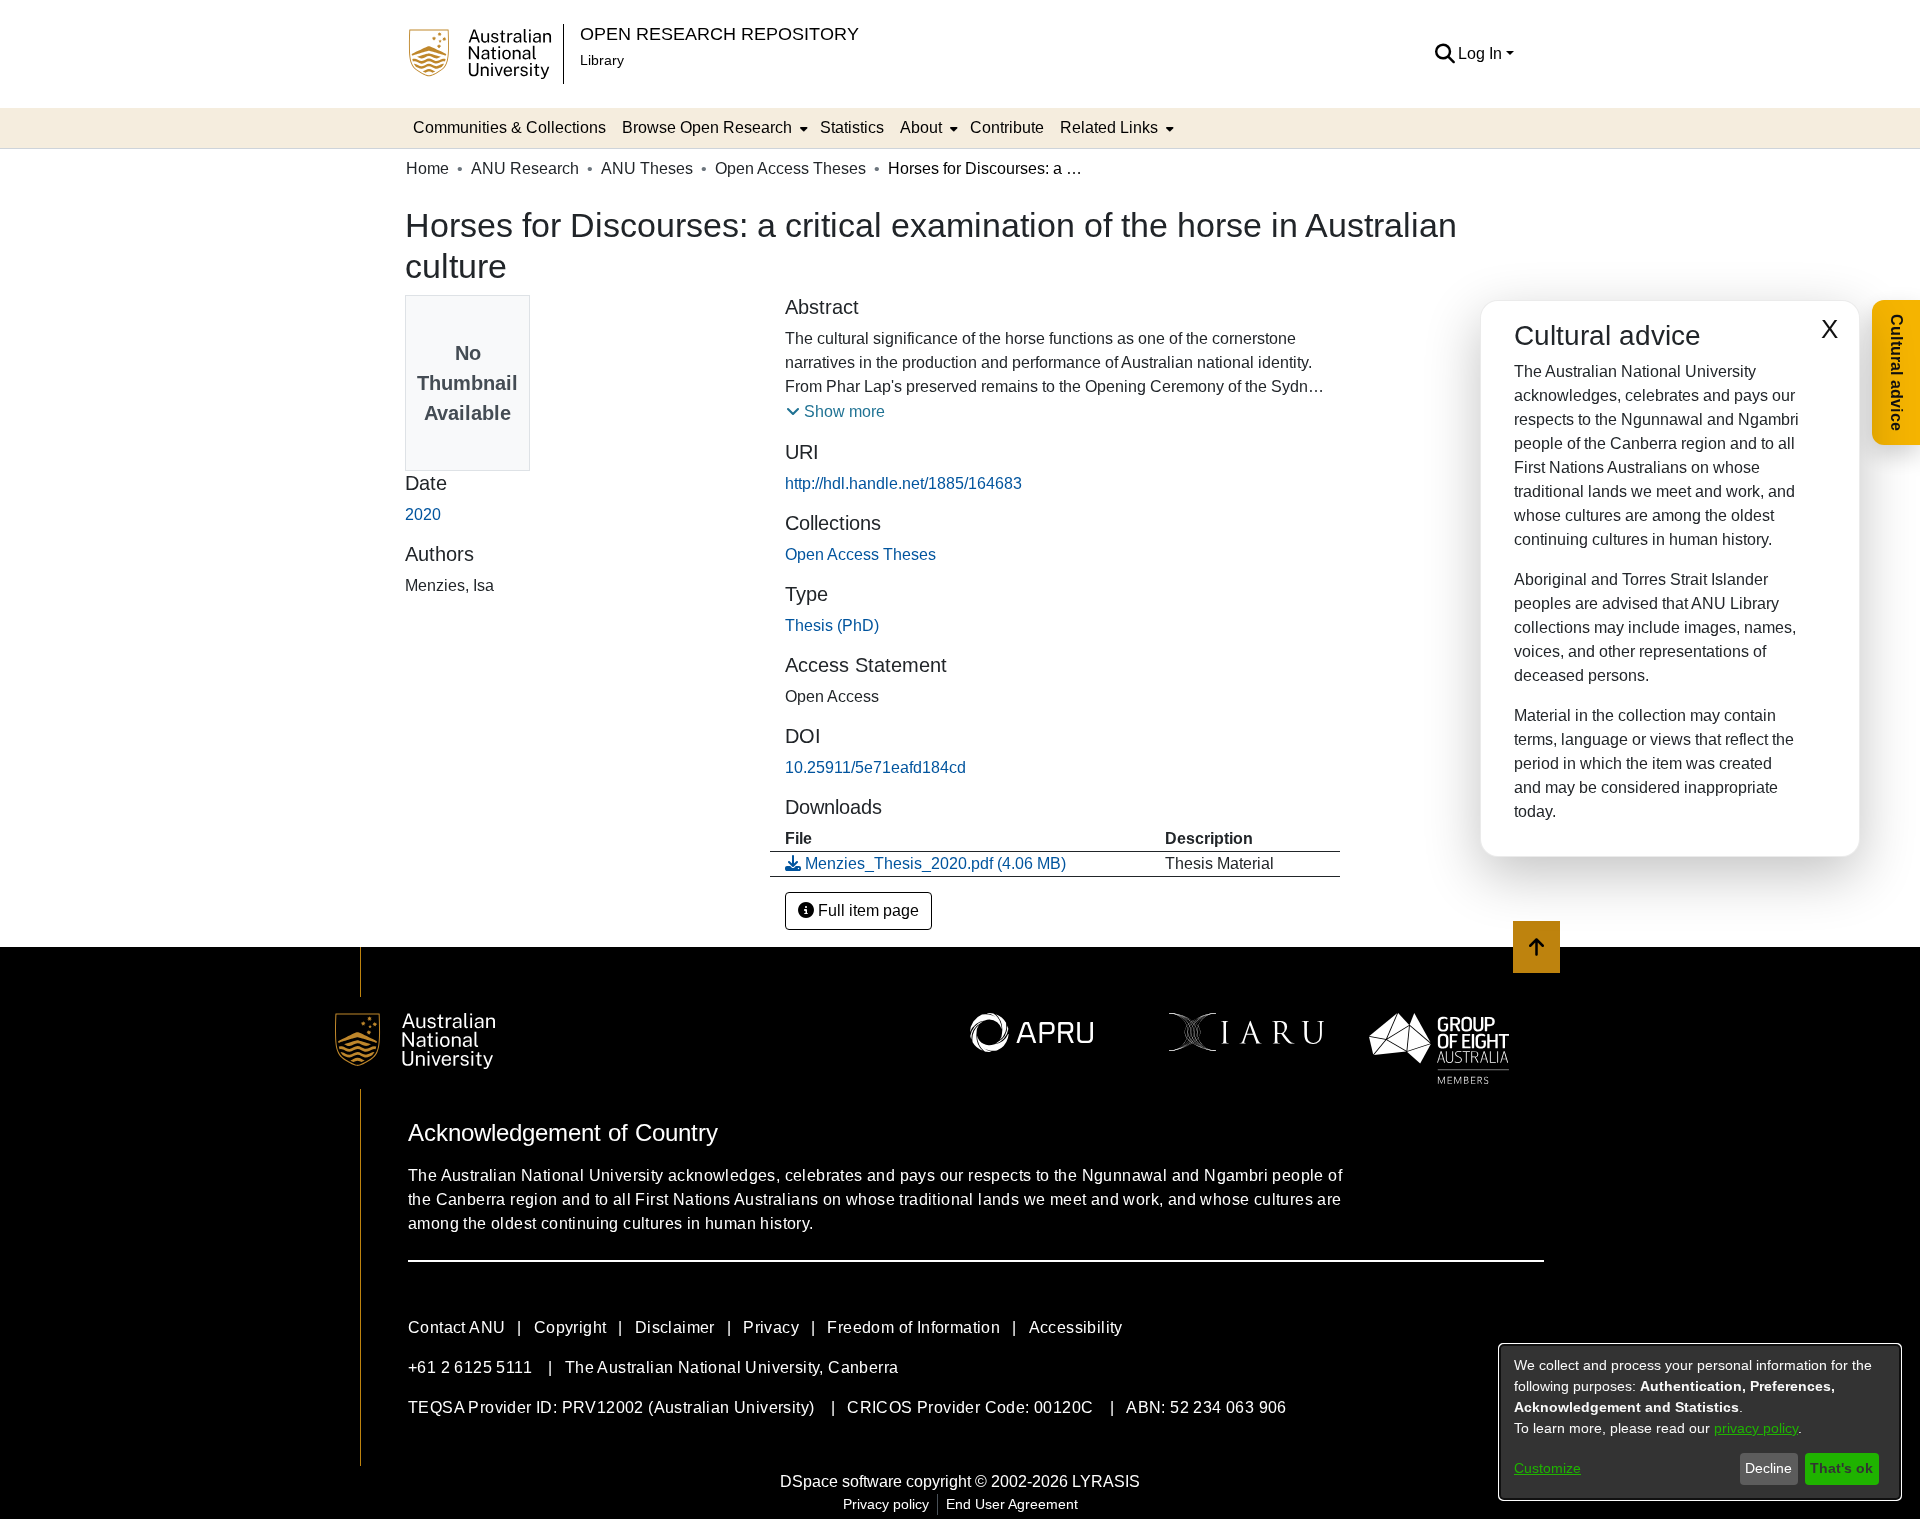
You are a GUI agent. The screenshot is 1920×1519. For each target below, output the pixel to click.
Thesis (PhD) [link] (832, 625)
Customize (1547, 1468)
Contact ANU (456, 1327)
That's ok (1841, 1468)
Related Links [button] (1109, 127)
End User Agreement (1012, 1504)
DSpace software (841, 1481)
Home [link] (427, 168)
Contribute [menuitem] (1007, 127)
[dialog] (1700, 1422)
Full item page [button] (866, 910)
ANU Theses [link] (647, 168)
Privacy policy (886, 1504)
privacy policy (1756, 1428)
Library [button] (602, 60)
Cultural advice (1896, 372)
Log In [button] (1482, 53)
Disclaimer (675, 1327)
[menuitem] (713, 128)
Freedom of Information (913, 1327)
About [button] (921, 127)
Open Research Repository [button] (719, 33)
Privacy (771, 1327)
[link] (860, 554)
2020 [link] (423, 514)
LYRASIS (1106, 1481)
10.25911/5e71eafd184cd (875, 767)
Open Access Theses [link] (790, 168)
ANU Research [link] (525, 168)
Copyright (570, 1327)
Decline (1768, 1468)
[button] (1444, 54)
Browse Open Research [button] (707, 127)
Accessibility (1076, 1327)
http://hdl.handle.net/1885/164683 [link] (903, 483)
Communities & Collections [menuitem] (509, 127)
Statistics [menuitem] (852, 127)
